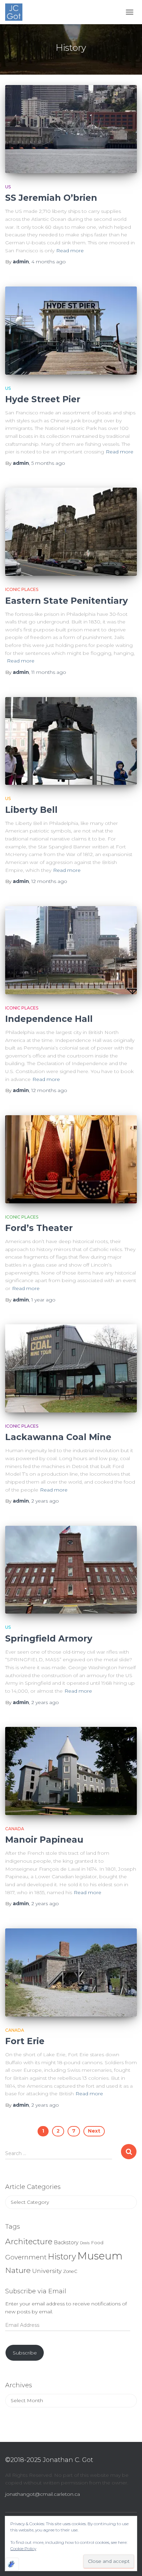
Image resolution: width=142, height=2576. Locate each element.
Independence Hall (49, 1019)
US (8, 187)
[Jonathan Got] (16, 12)
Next (94, 2131)
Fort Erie (25, 2041)
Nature (18, 2270)
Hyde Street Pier (43, 399)
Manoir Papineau (44, 1840)
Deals (85, 2243)
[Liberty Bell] (71, 741)
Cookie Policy (23, 2549)
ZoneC (70, 2271)
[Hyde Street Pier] (71, 331)
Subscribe (25, 2353)
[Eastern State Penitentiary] (71, 532)
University (47, 2271)
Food (97, 2243)
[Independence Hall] (71, 950)
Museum (100, 2256)
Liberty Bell (31, 810)
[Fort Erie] (71, 1972)
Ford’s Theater (39, 1228)
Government (26, 2257)
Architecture (29, 2241)
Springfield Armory (49, 1638)
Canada (15, 1829)
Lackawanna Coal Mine (58, 1437)
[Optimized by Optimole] (12, 2564)
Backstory (66, 2243)
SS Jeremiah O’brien (51, 198)
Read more (70, 251)
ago (49, 262)
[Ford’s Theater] (71, 1159)
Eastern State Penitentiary (67, 601)
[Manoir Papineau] (71, 1771)
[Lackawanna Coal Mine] (71, 1368)
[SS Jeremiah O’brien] (71, 129)
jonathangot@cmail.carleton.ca (43, 2494)
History (62, 2257)
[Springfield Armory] (71, 1570)
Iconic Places (22, 589)
